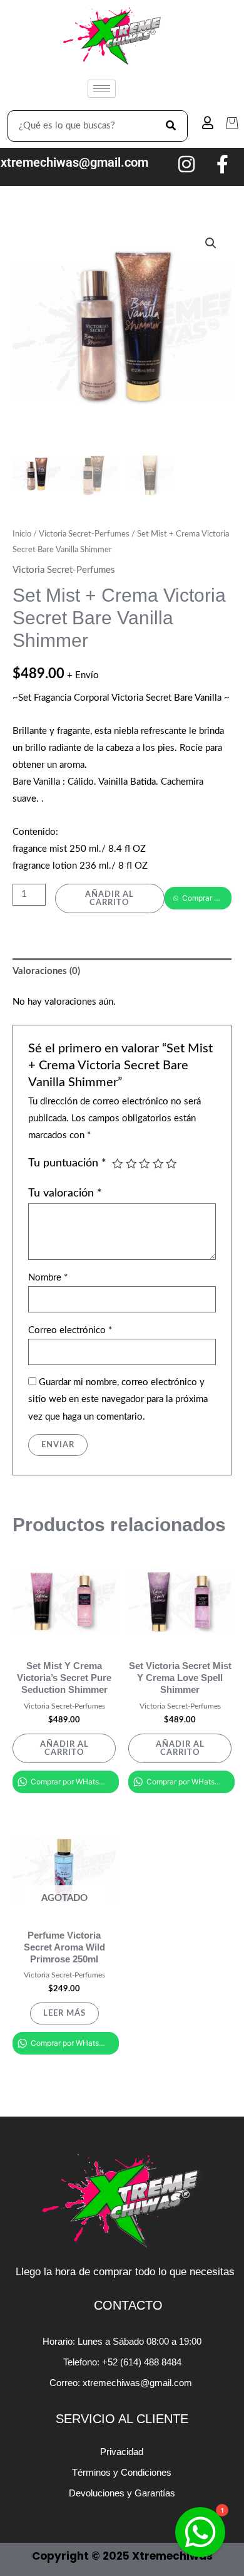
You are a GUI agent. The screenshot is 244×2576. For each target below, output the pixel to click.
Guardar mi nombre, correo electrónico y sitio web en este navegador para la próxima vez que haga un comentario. (118, 1399)
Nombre (48, 1278)
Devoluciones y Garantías (122, 2493)
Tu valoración (65, 1193)
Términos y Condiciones (122, 2472)
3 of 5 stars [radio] (145, 1164)
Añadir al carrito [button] (64, 1748)
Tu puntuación (67, 1163)
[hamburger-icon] (102, 89)
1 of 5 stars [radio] (118, 1164)
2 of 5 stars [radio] (131, 1164)
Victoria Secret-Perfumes (84, 534)
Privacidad (122, 2452)
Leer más (64, 2013)
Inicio (22, 534)
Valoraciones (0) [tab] (46, 971)
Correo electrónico (70, 1330)
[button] (211, 243)
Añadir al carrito (109, 898)
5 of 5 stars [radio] (171, 1164)
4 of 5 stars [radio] (158, 1164)
